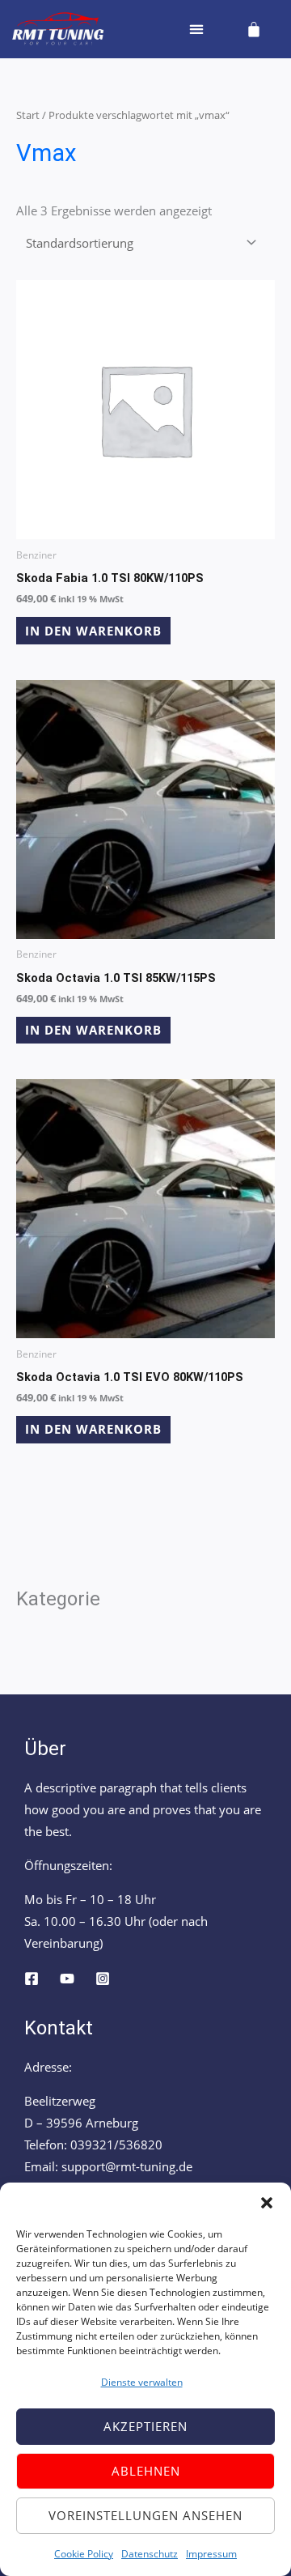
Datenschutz (150, 2554)
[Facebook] (32, 1979)
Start (28, 115)
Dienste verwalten (142, 2382)
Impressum (211, 2554)
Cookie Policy (84, 2554)
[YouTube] (67, 1979)
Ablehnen (146, 2471)
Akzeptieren (145, 2426)
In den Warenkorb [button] (93, 631)
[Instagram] (103, 1979)
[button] (267, 2203)
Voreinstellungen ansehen (145, 2515)
